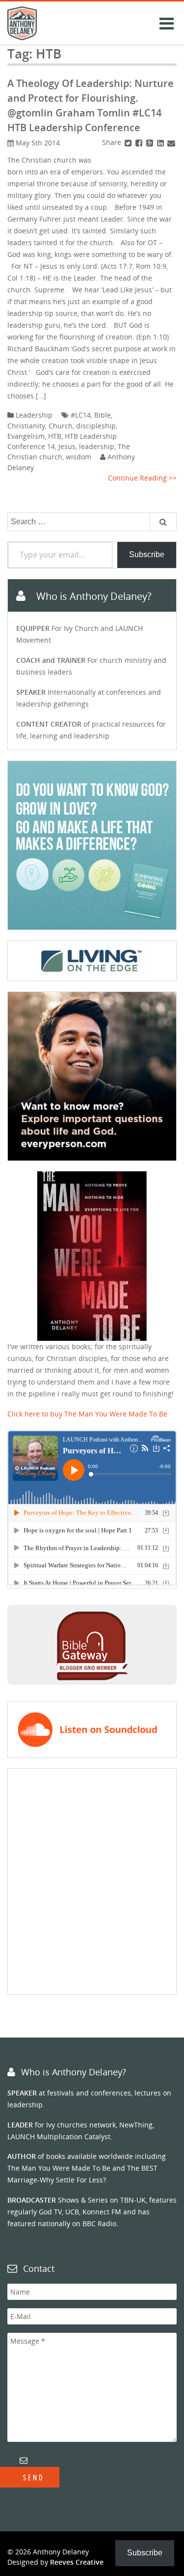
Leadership (34, 415)
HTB (55, 436)
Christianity (26, 426)
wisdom (79, 457)
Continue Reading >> (142, 478)
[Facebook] (139, 142)
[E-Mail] (171, 142)
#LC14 (81, 415)
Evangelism (26, 436)
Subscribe (147, 554)
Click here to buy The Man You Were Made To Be (87, 1414)
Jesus (67, 446)
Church (61, 426)
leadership (97, 446)
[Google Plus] (150, 142)
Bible (103, 415)
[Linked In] (160, 142)
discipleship (96, 426)
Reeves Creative (77, 2562)
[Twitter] (128, 142)
